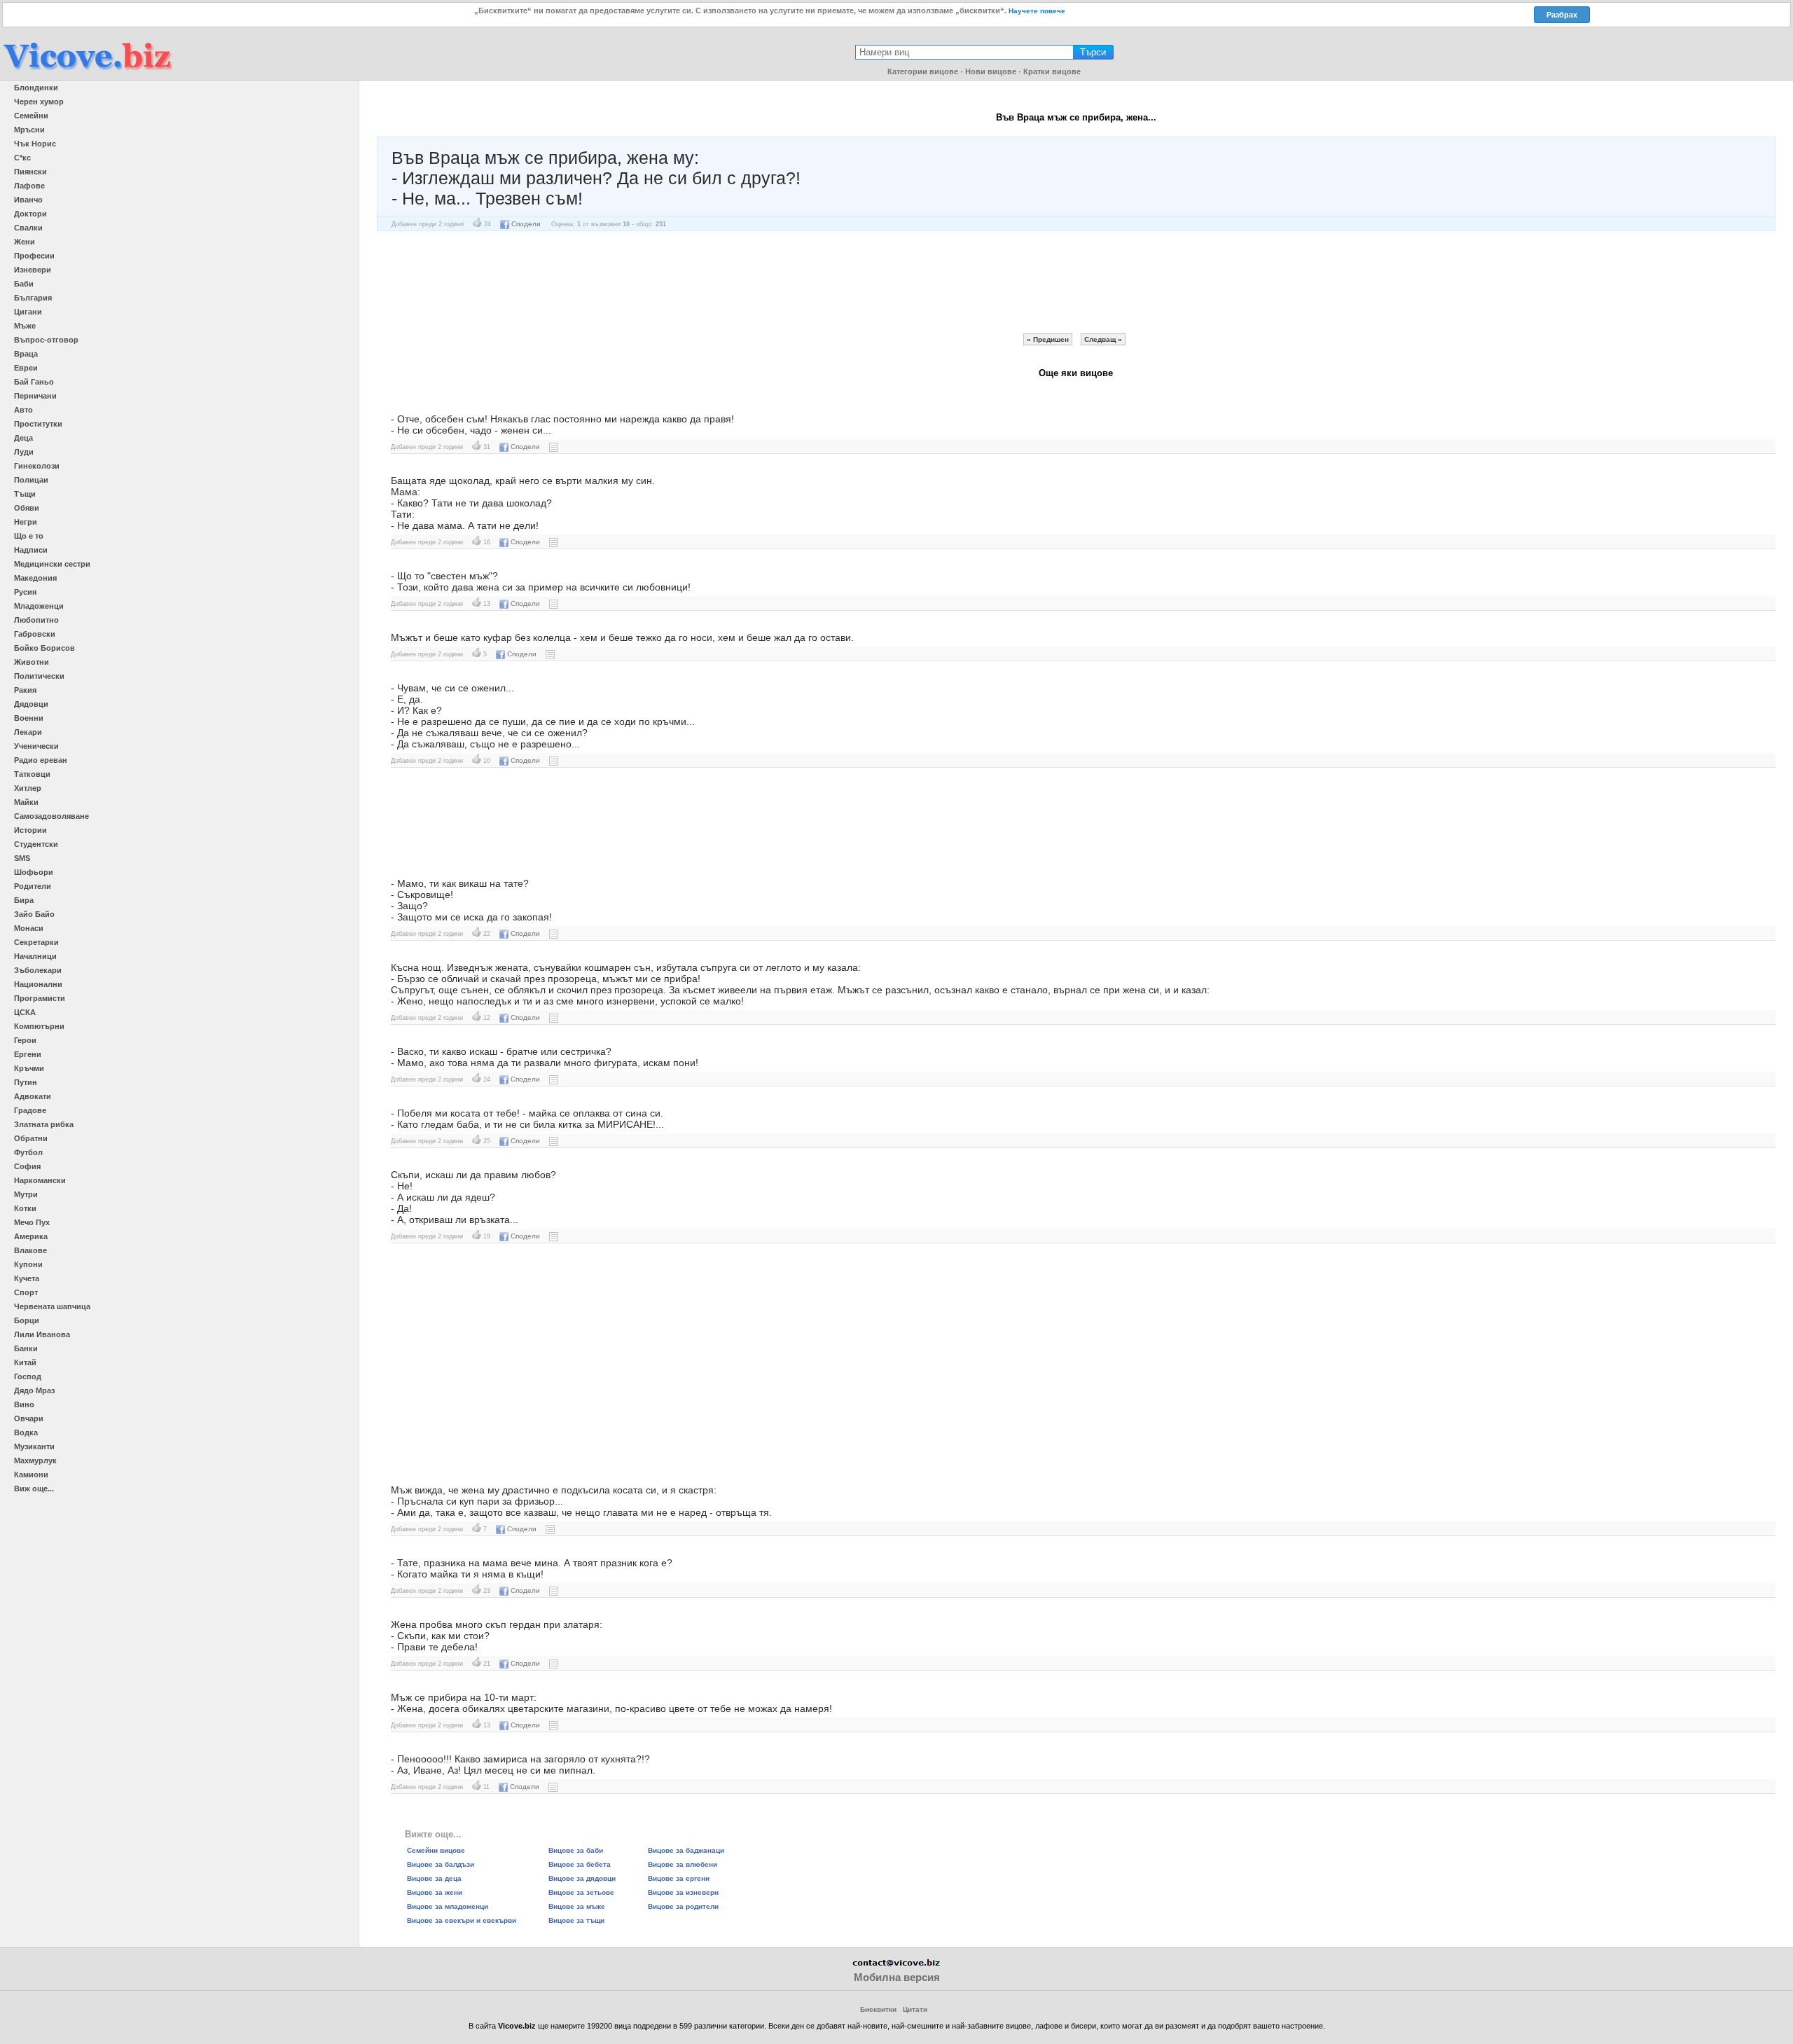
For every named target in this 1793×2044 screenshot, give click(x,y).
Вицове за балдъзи (441, 1864)
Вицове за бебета (580, 1864)
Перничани (35, 396)
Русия (25, 592)
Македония (35, 578)
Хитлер (28, 788)
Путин (26, 1082)
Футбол (28, 1152)
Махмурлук (35, 1461)
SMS (22, 858)
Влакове (30, 1250)
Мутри (26, 1194)
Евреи (26, 368)
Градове (30, 1110)
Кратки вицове (1052, 71)
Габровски (35, 634)
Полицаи (31, 480)
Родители (33, 886)
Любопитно (36, 620)
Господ (28, 1376)
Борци (27, 1320)
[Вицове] (88, 71)
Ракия (25, 690)
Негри (26, 522)
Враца (26, 354)
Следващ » (1103, 339)
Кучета (27, 1278)
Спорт (26, 1292)
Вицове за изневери (683, 1892)
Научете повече (1037, 11)
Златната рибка (44, 1124)
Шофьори (34, 872)
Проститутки (38, 424)
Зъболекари (38, 970)
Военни (29, 718)
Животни (32, 662)
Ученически (36, 746)
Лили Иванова (42, 1334)
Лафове (29, 186)
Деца (23, 438)
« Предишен (1048, 339)
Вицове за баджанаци (686, 1850)
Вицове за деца (434, 1878)
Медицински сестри (52, 564)
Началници (35, 956)
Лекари (28, 732)
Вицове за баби (576, 1850)
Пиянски (30, 172)
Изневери (33, 270)
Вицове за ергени (679, 1878)
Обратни (31, 1138)
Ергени (28, 1054)
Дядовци (31, 704)
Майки (26, 802)
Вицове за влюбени (683, 1864)
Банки (26, 1348)
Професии (34, 256)
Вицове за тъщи (576, 1920)
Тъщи (25, 494)
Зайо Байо (34, 914)
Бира (24, 900)
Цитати (915, 2009)
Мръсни (29, 130)
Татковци (32, 774)
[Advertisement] (1076, 282)
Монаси (29, 928)
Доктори (30, 214)
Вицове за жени (435, 1892)
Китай (25, 1362)
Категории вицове (923, 71)
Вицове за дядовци (582, 1878)
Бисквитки (878, 2009)
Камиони (31, 1475)
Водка (26, 1432)
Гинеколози (37, 466)
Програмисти (40, 998)
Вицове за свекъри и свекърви (462, 1920)
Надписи (31, 550)
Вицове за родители (683, 1906)
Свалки (28, 228)
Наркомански (40, 1180)
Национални (38, 984)
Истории (30, 830)
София (27, 1166)
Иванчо (28, 200)
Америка (31, 1236)
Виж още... (34, 1489)
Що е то (29, 536)
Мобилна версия (897, 1977)
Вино (24, 1404)
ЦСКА (25, 1012)
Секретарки (36, 942)
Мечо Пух (32, 1222)
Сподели (526, 224)
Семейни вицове (436, 1850)
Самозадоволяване (51, 816)
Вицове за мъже (577, 1906)
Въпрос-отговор (46, 340)
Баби (24, 284)
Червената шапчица (52, 1306)
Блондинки (36, 88)
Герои (25, 1040)
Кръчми (29, 1068)
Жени (25, 242)
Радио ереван (41, 760)
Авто (23, 410)
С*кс (22, 158)
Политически (39, 676)
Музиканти (34, 1446)
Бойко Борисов (44, 648)
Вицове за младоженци (448, 1906)
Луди (24, 452)
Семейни (31, 116)
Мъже (25, 326)
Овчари (29, 1418)
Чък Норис (35, 144)
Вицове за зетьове (581, 1892)
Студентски (36, 844)
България (33, 298)
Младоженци (39, 606)
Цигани (28, 312)
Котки (25, 1208)
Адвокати (33, 1096)
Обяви (27, 508)
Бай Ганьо (34, 382)
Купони (28, 1264)
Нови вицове (991, 71)
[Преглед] (554, 447)
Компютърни (39, 1026)
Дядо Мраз (34, 1390)
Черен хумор (39, 102)
